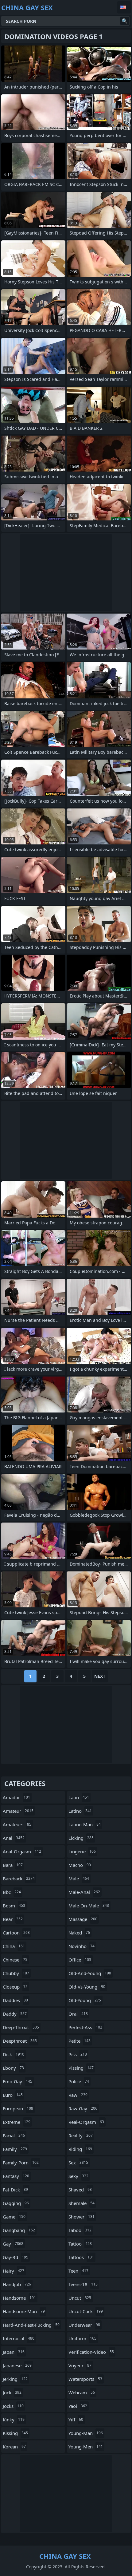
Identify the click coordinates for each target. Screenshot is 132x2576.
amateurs (17, 1824)
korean (14, 2447)
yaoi (78, 2406)
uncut (80, 2298)
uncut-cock (86, 2311)
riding (80, 2149)
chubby (16, 1973)
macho (80, 1865)
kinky (14, 2420)
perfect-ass (85, 2027)
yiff (76, 2420)
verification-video (91, 2352)
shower (82, 2217)
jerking (15, 2379)
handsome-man (24, 2311)
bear (13, 1919)
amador (16, 1797)
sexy (78, 2176)
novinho (82, 1946)
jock (12, 2392)
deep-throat (21, 2027)
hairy (14, 2271)
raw (78, 2095)
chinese (15, 1960)
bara (13, 1865)
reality (81, 2135)
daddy (15, 2014)
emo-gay (17, 2081)
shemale (82, 2203)
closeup (15, 1987)
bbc (12, 1892)
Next (100, 1676)
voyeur (80, 2365)
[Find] (125, 21)
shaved (80, 2190)
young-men (86, 2447)
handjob (17, 2284)
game (14, 2217)
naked (79, 1933)
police (79, 2081)
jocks (13, 2406)
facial (14, 2135)
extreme (17, 2122)
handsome (19, 2298)
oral (78, 2014)
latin (79, 1797)
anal (14, 1838)
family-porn (21, 2163)
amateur (18, 1811)
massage (83, 1919)
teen (78, 2271)
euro (13, 2095)
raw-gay (83, 2108)
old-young (85, 2000)
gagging (16, 2203)
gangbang (19, 2230)
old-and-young (90, 1973)
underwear (84, 2325)
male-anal (84, 1892)
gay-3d (16, 2257)
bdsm (14, 1906)
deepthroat (20, 2041)
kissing (15, 2433)
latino (80, 1811)
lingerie (82, 1851)
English (124, 7)
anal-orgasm (22, 1851)
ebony (13, 2068)
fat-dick (15, 2190)
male (79, 1879)
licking (81, 1838)
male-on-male (89, 1906)
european (18, 2108)
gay (13, 2244)
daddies (15, 2000)
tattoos (81, 2257)
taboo (80, 2230)
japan (14, 2352)
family (15, 2149)
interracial (19, 2338)
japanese (17, 2365)
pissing (81, 2068)
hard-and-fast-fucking (31, 2325)
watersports (85, 2379)
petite (80, 2041)
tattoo (80, 2244)
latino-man (85, 1824)
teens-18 (83, 2284)
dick (14, 2054)
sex (78, 2163)
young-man (86, 2433)
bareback (19, 1879)
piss (78, 2054)
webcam (82, 2392)
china (14, 1946)
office (80, 1960)
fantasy (16, 2176)
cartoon (16, 1933)
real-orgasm (86, 2122)
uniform (82, 2338)
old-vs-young (87, 1987)
